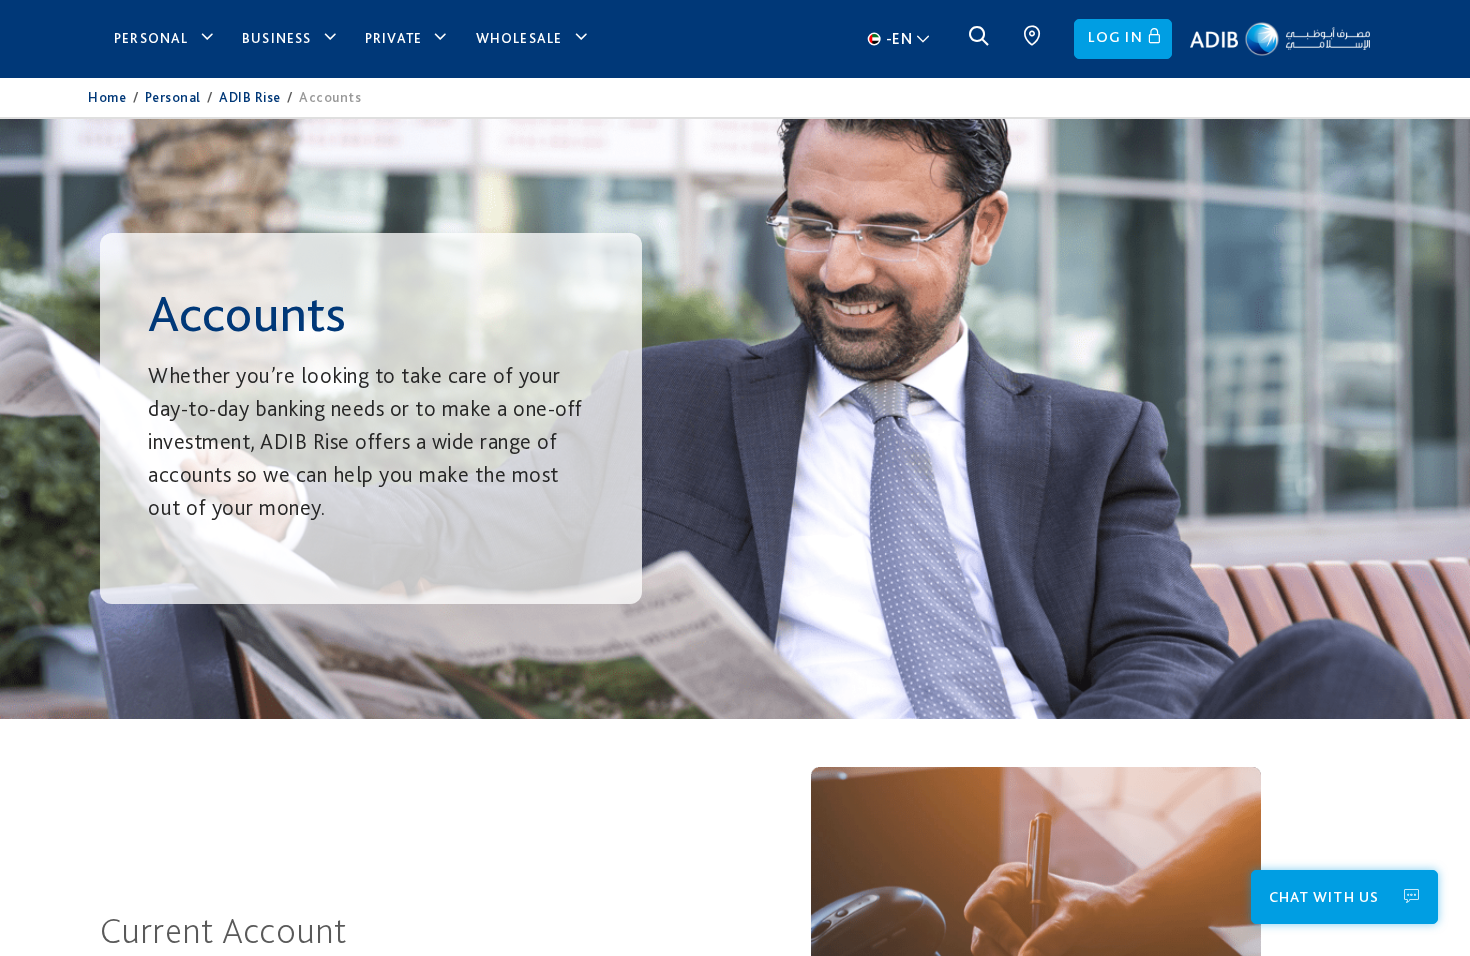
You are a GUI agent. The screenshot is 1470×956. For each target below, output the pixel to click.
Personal (151, 38)
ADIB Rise (250, 97)
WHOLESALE (519, 38)
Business (277, 38)
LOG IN (1115, 37)
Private (393, 38)
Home (107, 97)
